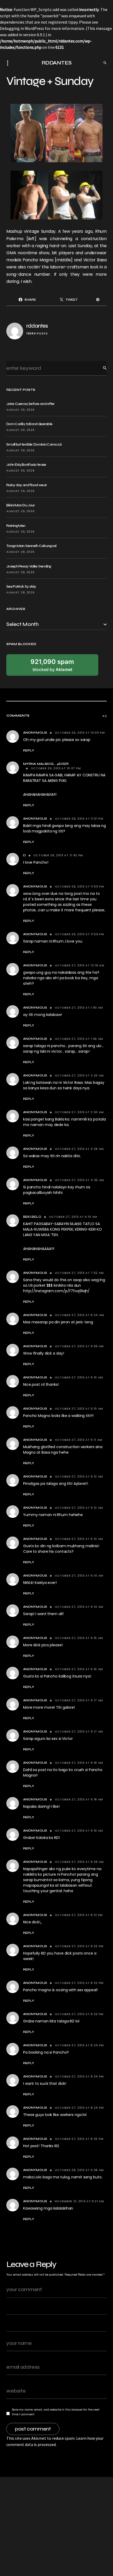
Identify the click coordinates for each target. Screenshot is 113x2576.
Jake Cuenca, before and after (30, 404)
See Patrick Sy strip (21, 586)
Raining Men (16, 526)
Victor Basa (95, 260)
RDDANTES (57, 63)
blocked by (52, 665)
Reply (29, 750)
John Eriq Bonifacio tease (26, 465)
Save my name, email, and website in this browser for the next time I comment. (56, 2412)
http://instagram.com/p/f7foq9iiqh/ (56, 1291)
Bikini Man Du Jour (20, 505)
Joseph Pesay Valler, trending (29, 566)
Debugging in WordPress (22, 28)
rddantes (37, 326)
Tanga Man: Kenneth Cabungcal (31, 546)
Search (101, 368)
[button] (9, 63)
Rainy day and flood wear (27, 485)
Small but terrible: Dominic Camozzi (34, 444)
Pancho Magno (38, 260)
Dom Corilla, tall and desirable (29, 424)
